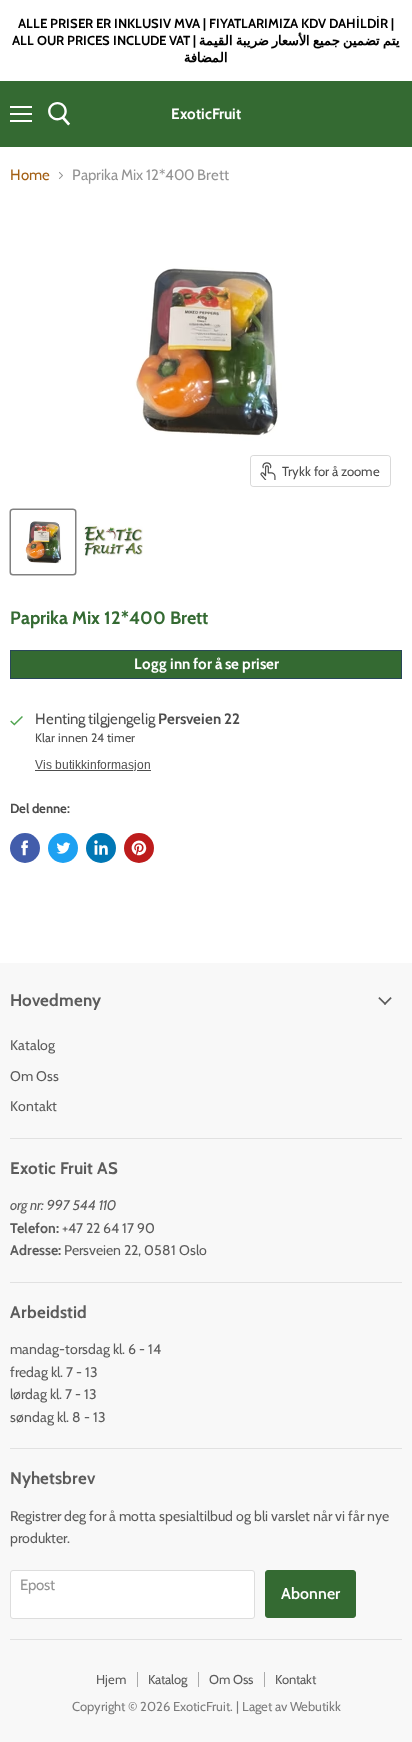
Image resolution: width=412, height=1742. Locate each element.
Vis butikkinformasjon (93, 765)
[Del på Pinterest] (139, 848)
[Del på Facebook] (25, 848)
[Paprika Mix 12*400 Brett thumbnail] (43, 542)
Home (30, 175)
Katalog (32, 1045)
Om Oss (34, 1076)
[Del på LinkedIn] (101, 848)
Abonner (310, 1593)
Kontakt (33, 1106)
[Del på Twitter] (63, 848)
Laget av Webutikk (291, 1706)
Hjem (111, 1679)
